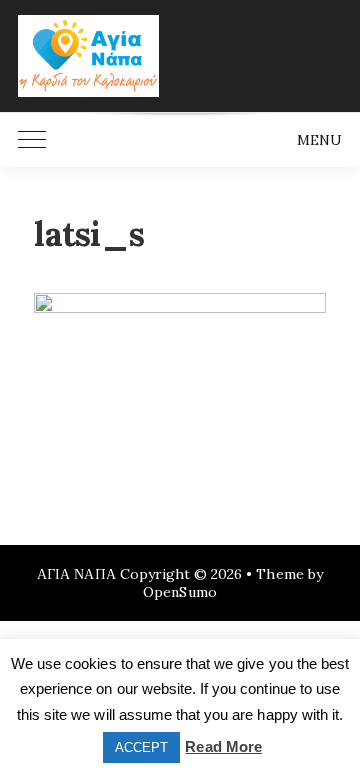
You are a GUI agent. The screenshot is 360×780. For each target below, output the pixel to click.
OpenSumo (179, 592)
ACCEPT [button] (141, 747)
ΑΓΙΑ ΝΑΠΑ (76, 574)
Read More (223, 746)
